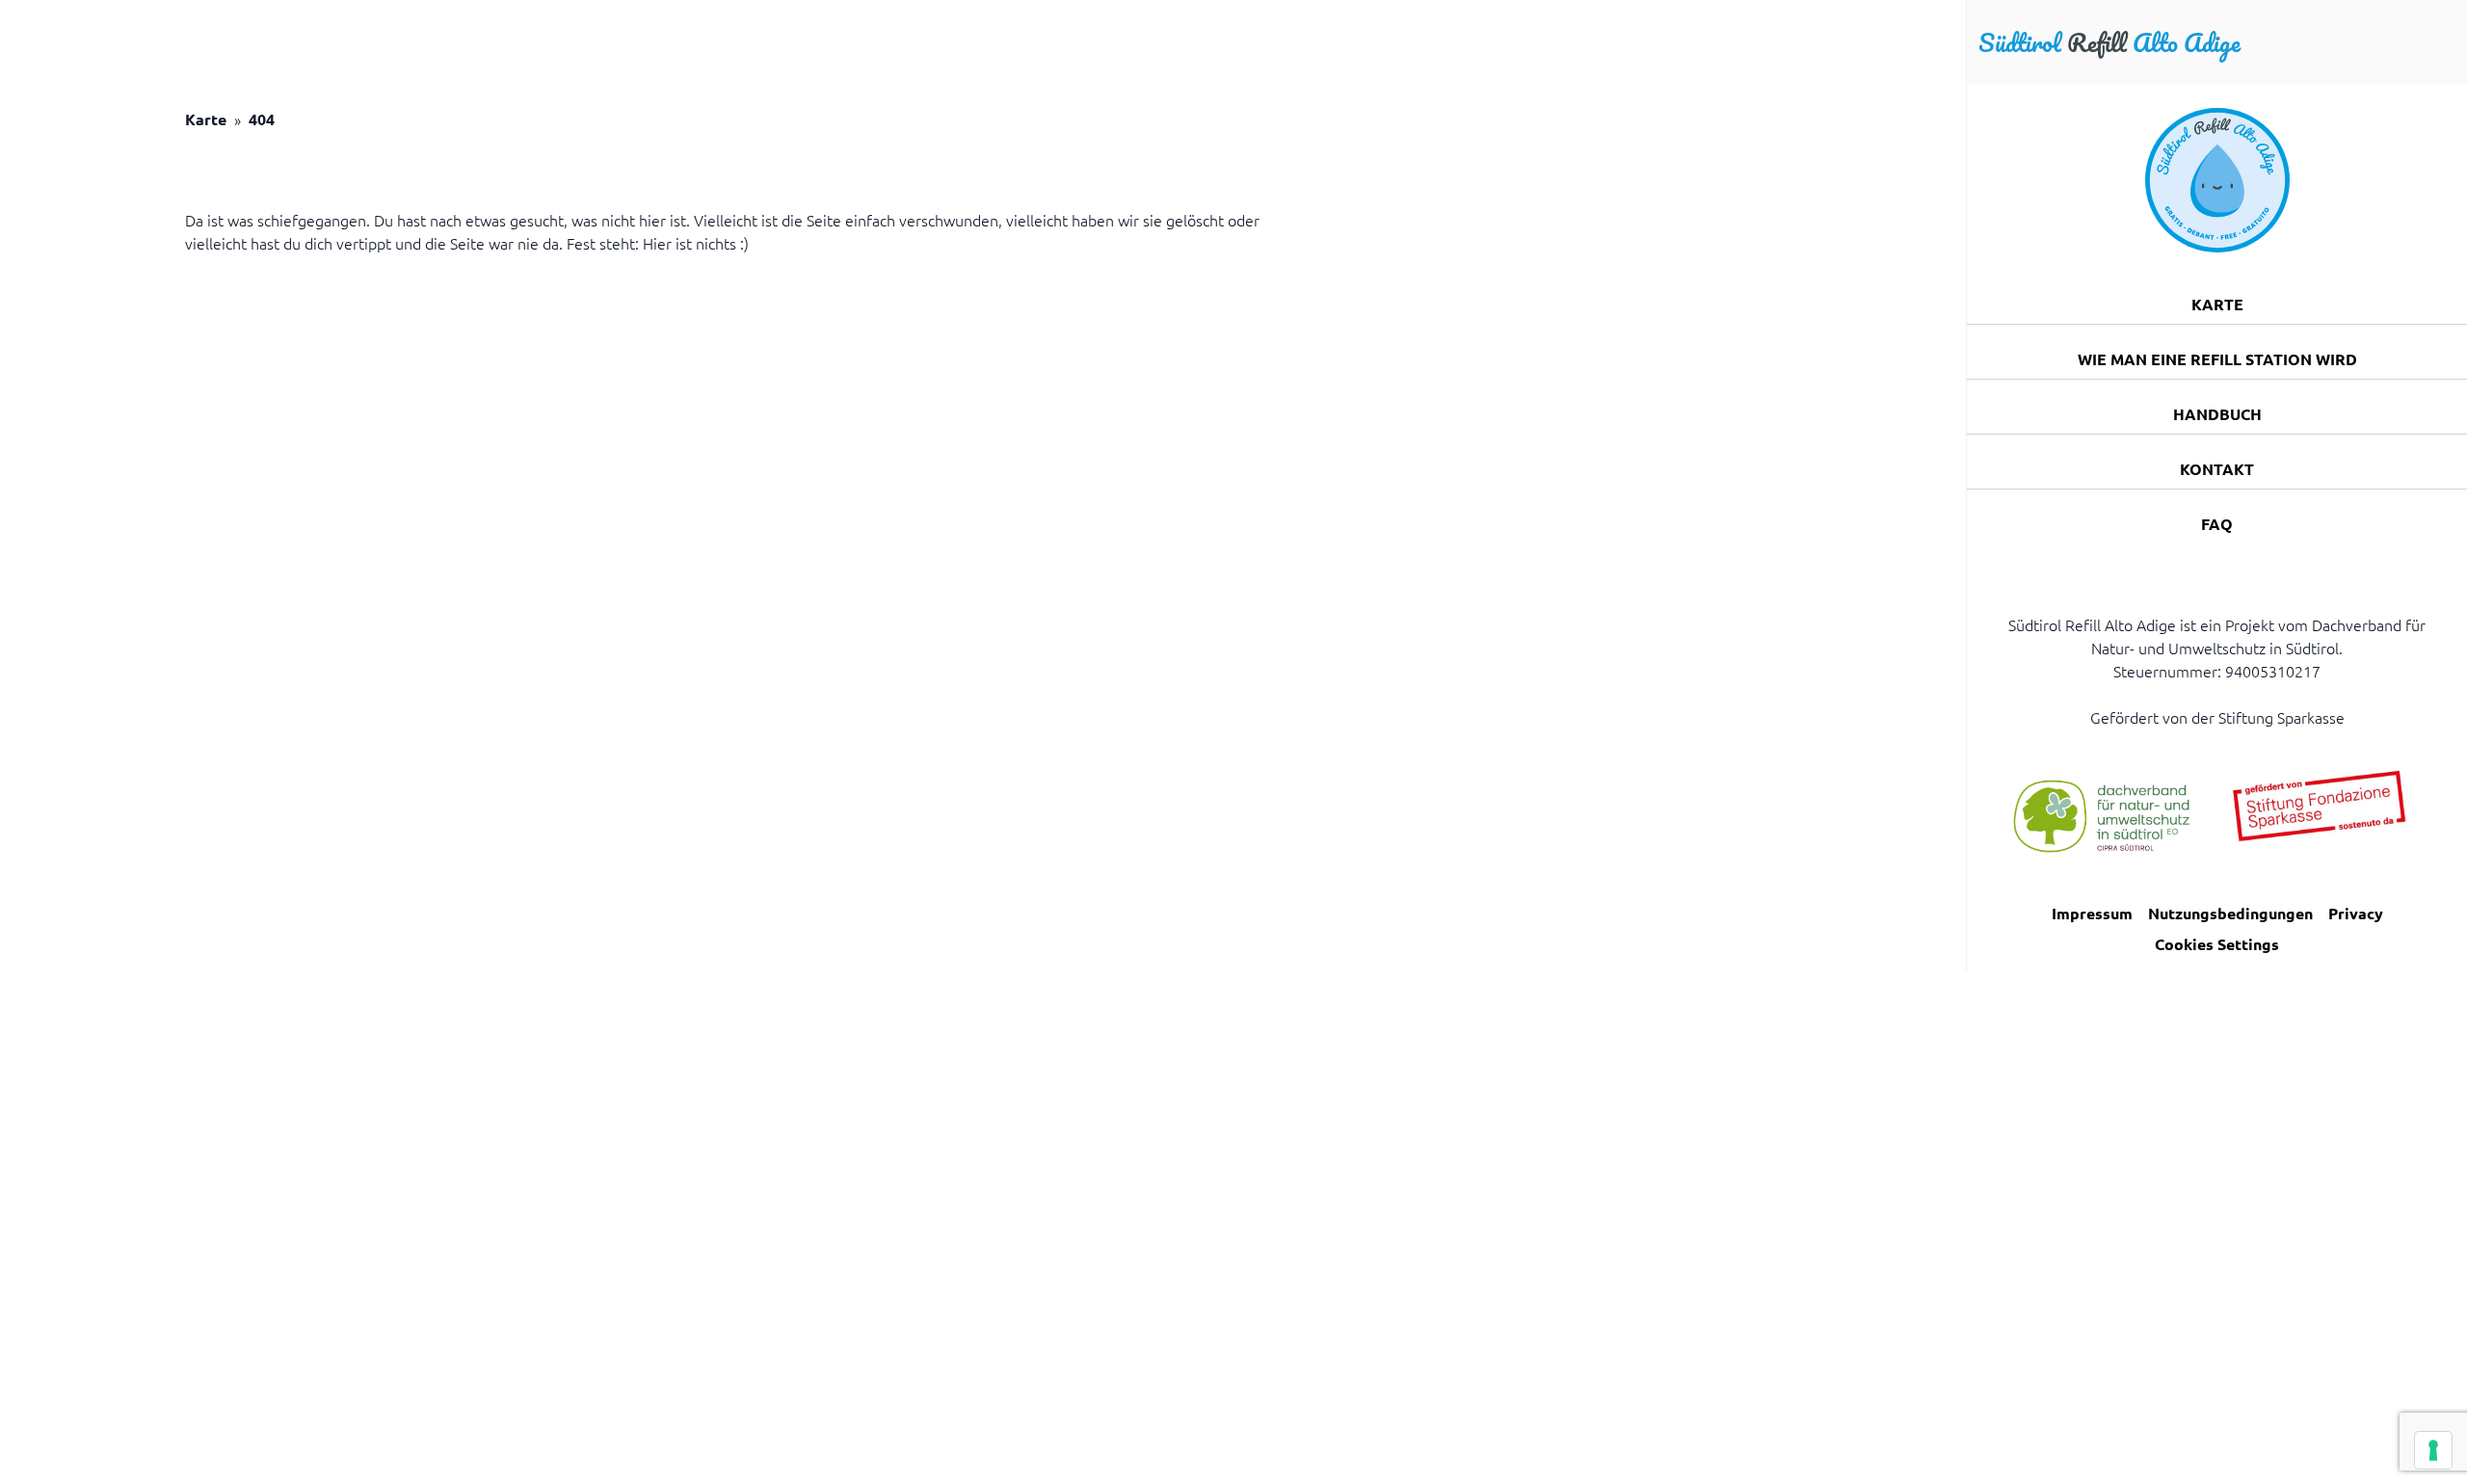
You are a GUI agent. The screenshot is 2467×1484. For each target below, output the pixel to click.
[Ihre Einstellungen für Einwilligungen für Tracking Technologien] (2433, 1450)
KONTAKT (2217, 469)
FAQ (2217, 524)
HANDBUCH (2217, 414)
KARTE (2217, 304)
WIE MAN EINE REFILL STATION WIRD (2217, 359)
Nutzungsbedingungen (2230, 913)
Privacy (2356, 913)
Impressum (2092, 913)
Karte (206, 119)
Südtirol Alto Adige (2109, 42)
